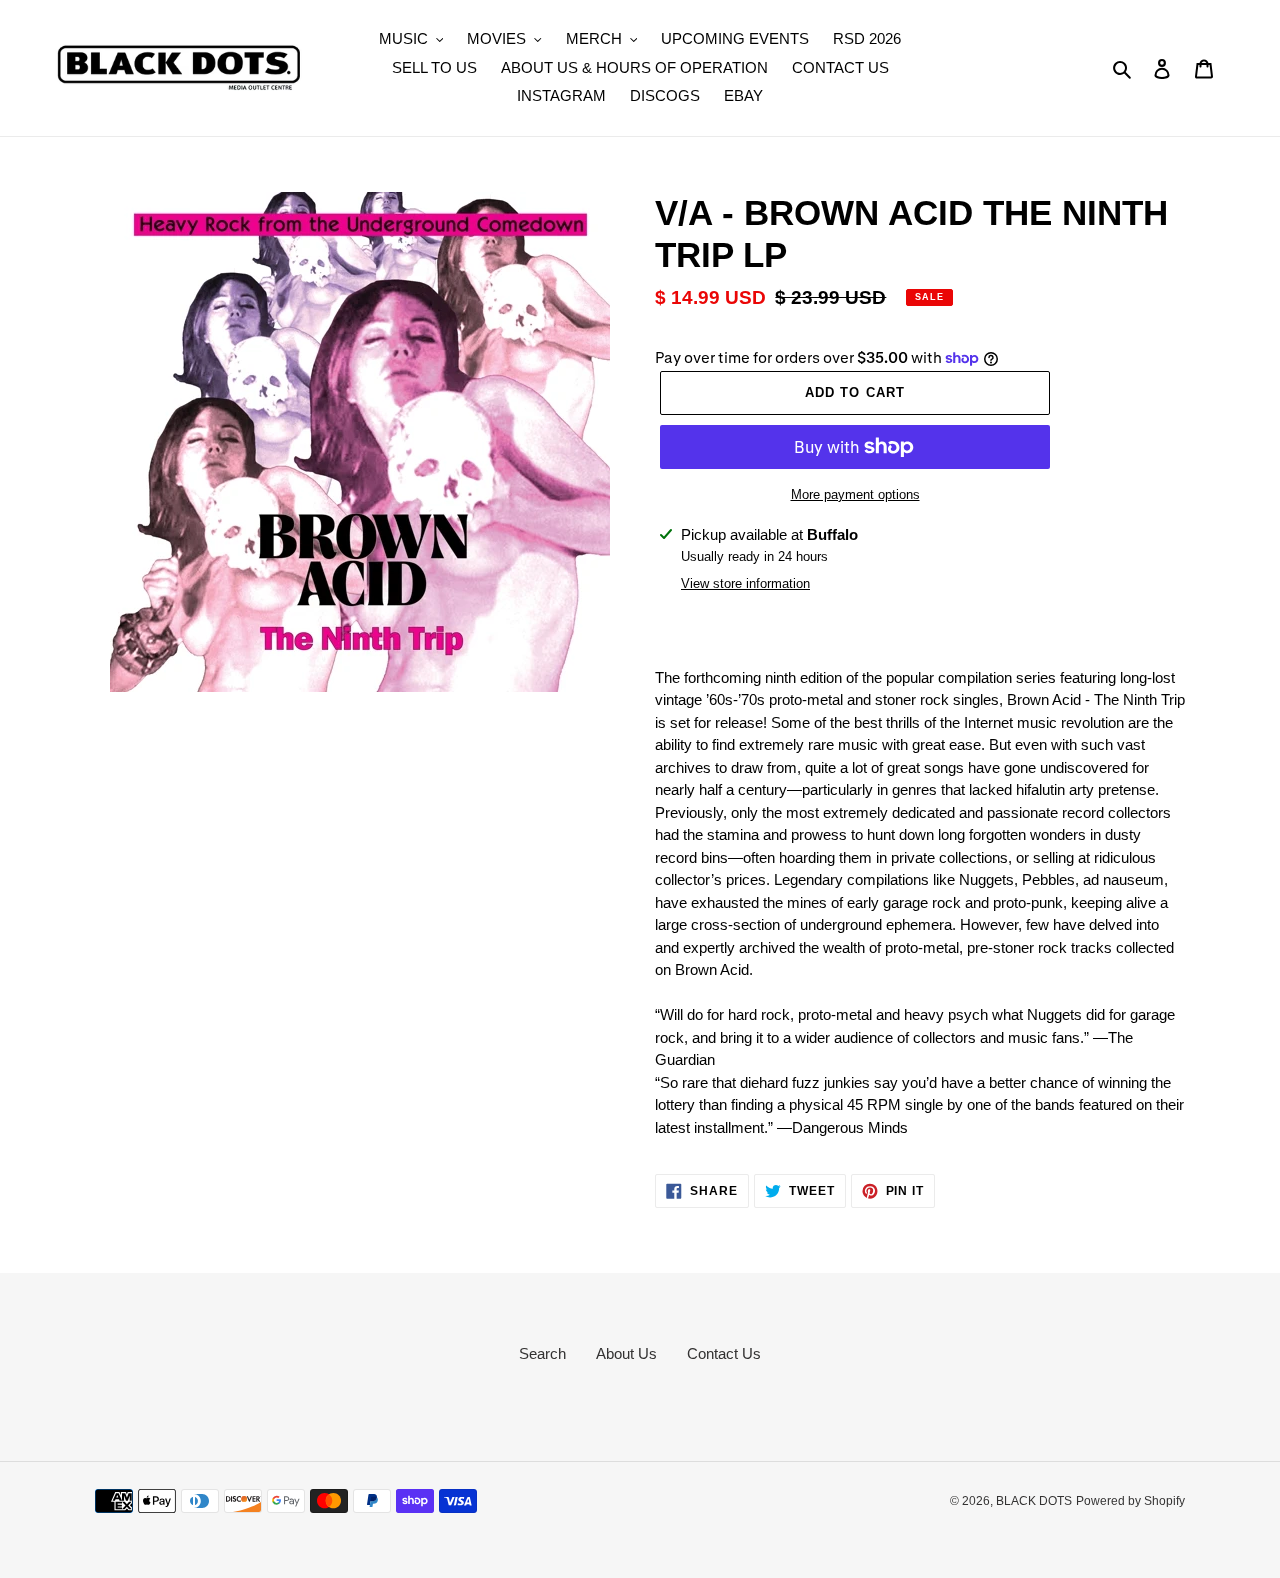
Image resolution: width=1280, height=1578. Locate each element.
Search (542, 1353)
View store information (745, 583)
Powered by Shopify (1130, 1501)
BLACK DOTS (1034, 1501)
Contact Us (724, 1353)
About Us (626, 1353)
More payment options (855, 494)
